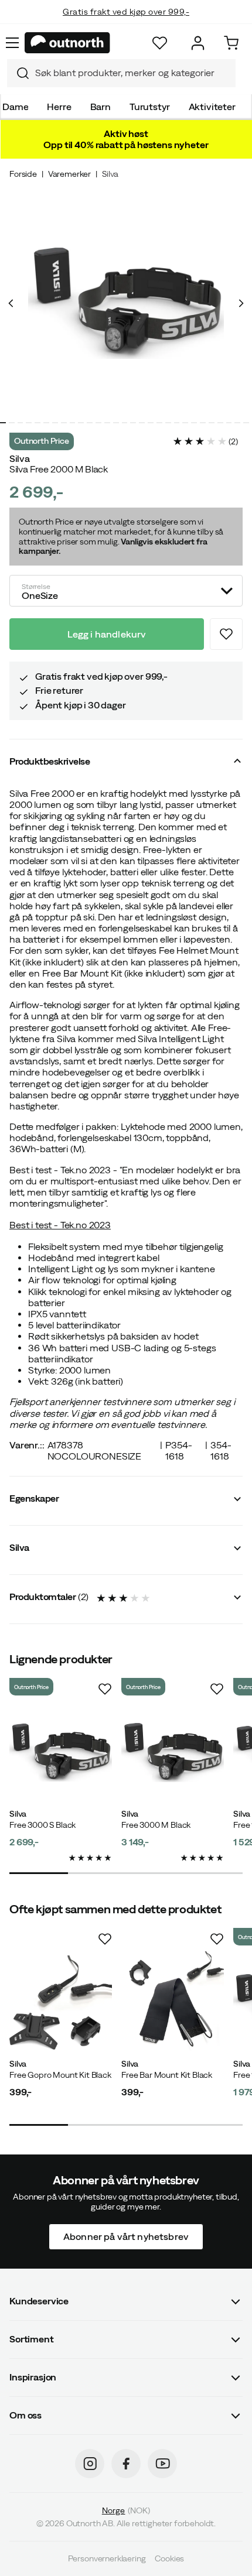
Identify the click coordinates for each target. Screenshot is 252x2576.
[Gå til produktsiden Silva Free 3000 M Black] (173, 1753)
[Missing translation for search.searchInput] (18, 73)
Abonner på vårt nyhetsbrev (126, 2236)
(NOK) (126, 2510)
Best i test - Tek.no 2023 (60, 1225)
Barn (101, 107)
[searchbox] (132, 73)
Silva (110, 174)
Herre (59, 107)
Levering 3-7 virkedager (126, 23)
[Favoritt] (160, 43)
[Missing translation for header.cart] (231, 43)
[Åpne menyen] (12, 43)
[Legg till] (226, 634)
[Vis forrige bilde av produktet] (11, 303)
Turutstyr (150, 107)
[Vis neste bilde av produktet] (241, 303)
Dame (15, 107)
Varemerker (69, 174)
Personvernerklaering (107, 2558)
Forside (23, 174)
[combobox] (121, 73)
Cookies (169, 2558)
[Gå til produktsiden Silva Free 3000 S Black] (61, 1753)
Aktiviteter (212, 107)
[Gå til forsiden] (67, 43)
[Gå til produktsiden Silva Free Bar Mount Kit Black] (173, 2003)
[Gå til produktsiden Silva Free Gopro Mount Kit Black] (61, 2003)
